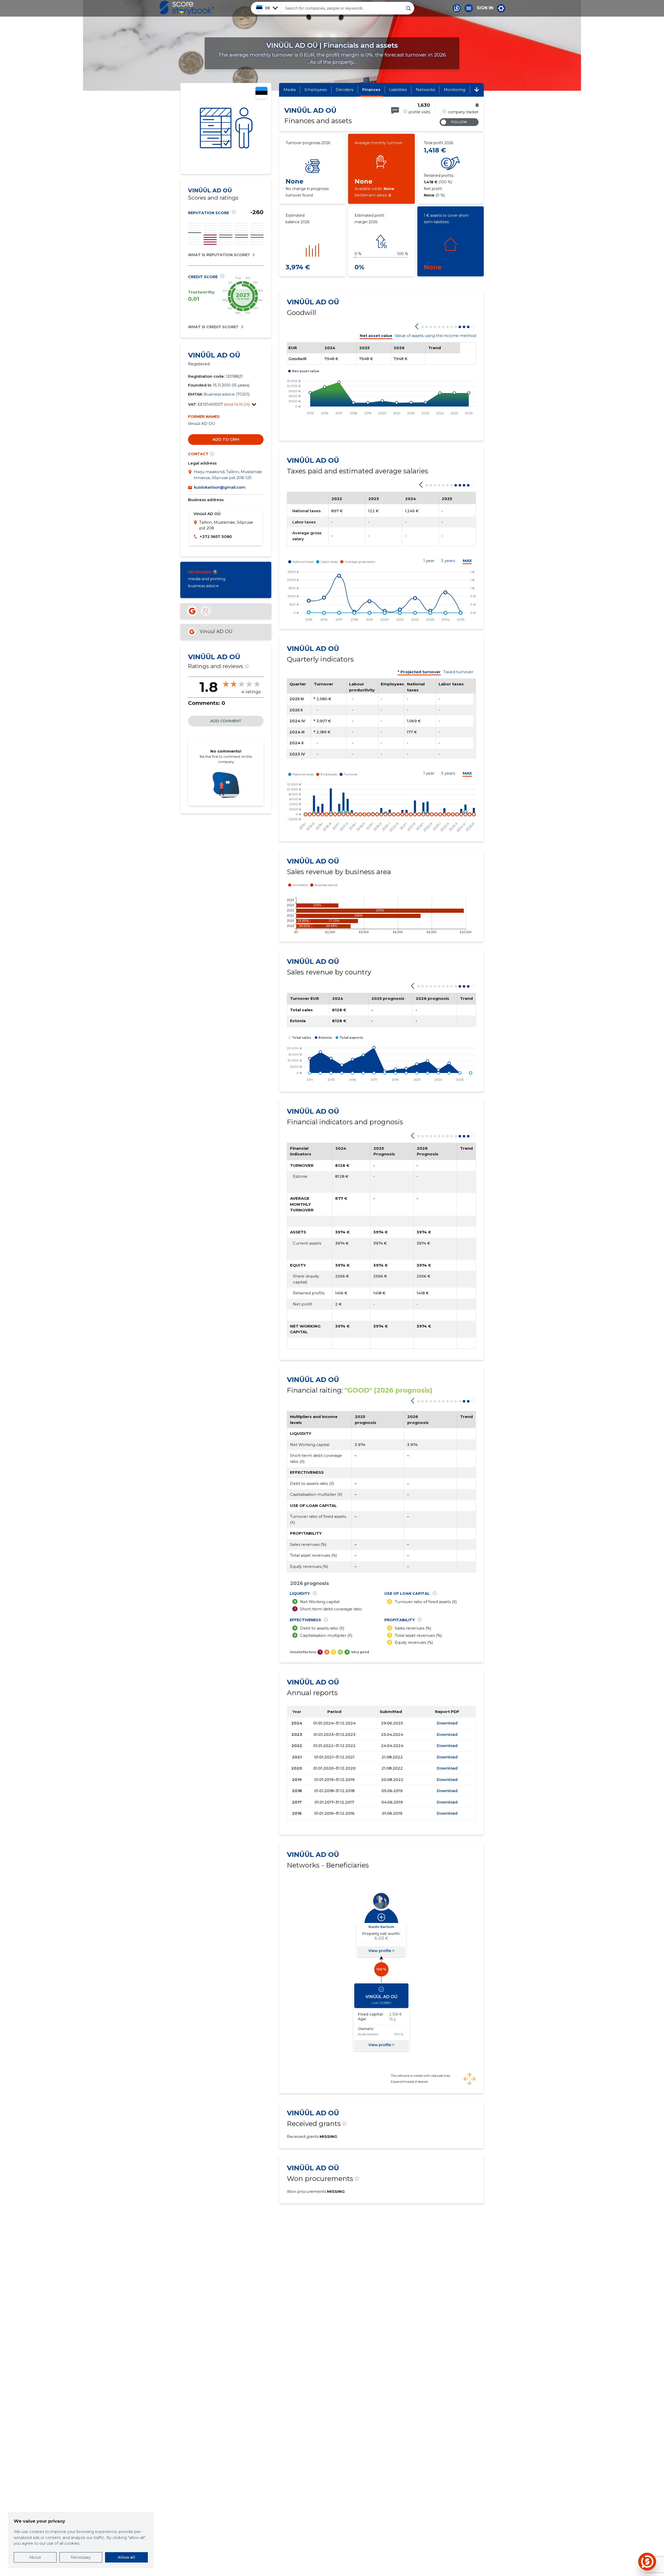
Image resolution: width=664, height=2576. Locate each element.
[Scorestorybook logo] (187, 8)
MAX (467, 561)
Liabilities (398, 90)
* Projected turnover (419, 672)
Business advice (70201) (227, 394)
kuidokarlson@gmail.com (220, 487)
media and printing (207, 579)
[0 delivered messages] (395, 111)
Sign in (485, 8)
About (35, 2557)
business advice (203, 586)
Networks (425, 90)
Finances (371, 90)
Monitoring (455, 90)
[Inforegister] (206, 611)
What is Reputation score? (219, 255)
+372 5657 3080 (216, 536)
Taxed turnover (458, 672)
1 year (429, 561)
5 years (448, 561)
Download (447, 1723)
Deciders (344, 90)
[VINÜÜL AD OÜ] (226, 128)
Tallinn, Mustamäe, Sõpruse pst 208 (226, 525)
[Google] (192, 611)
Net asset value (376, 336)
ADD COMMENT (226, 721)
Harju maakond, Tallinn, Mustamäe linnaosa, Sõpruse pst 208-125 (228, 475)
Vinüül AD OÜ (216, 631)
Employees (316, 90)
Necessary (81, 2557)
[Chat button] (457, 8)
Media (290, 90)
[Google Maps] (191, 475)
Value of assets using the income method (435, 336)
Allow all (126, 2557)
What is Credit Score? (213, 327)
